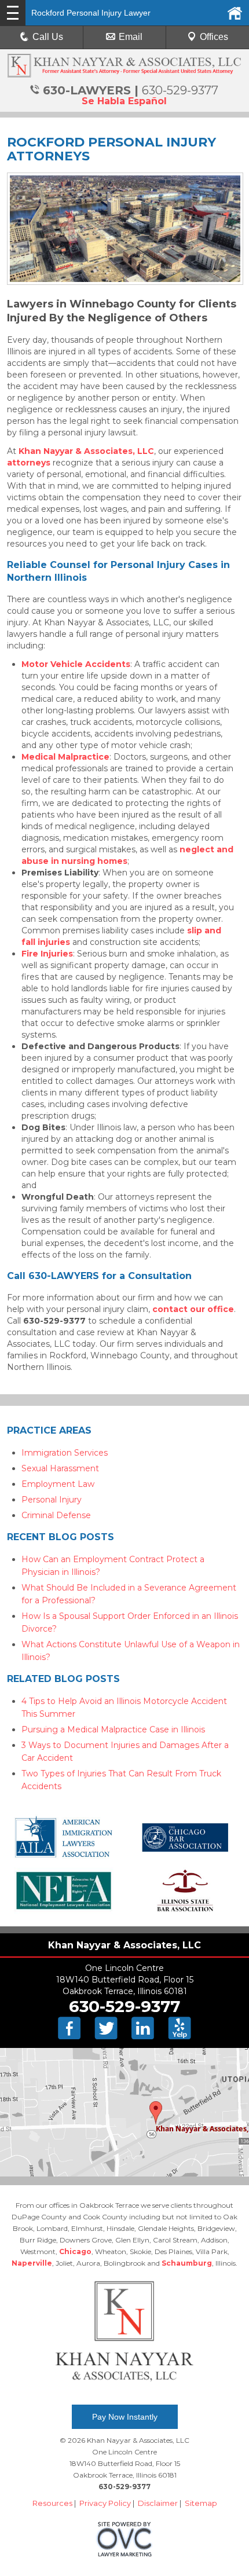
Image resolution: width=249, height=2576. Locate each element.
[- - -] (13, 13)
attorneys (29, 463)
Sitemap (201, 2503)
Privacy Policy (105, 2503)
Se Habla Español (124, 101)
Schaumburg (187, 2263)
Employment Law (58, 1484)
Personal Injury (52, 1500)
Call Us (48, 37)
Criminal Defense (56, 1515)
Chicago (75, 2251)
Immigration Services (65, 1453)
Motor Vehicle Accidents (76, 664)
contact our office (193, 1309)
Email (131, 37)
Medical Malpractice (65, 757)
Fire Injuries (47, 954)
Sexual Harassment (60, 1468)
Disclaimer (158, 2503)
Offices (214, 37)
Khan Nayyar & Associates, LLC (86, 451)
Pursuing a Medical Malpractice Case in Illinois (113, 1729)
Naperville (32, 2263)
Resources (52, 2503)
